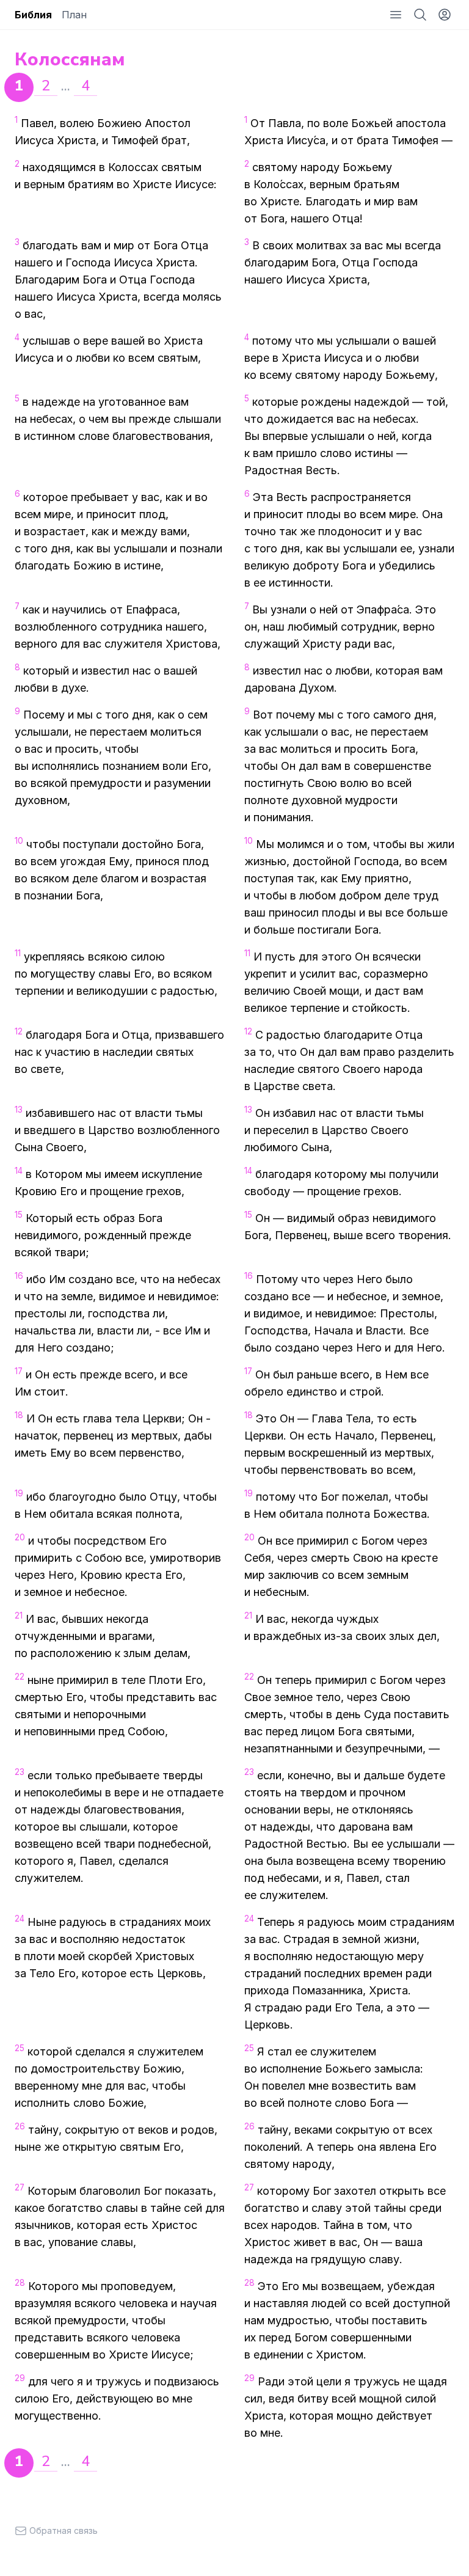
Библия (33, 15)
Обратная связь (64, 2530)
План (74, 15)
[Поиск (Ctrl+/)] (420, 15)
